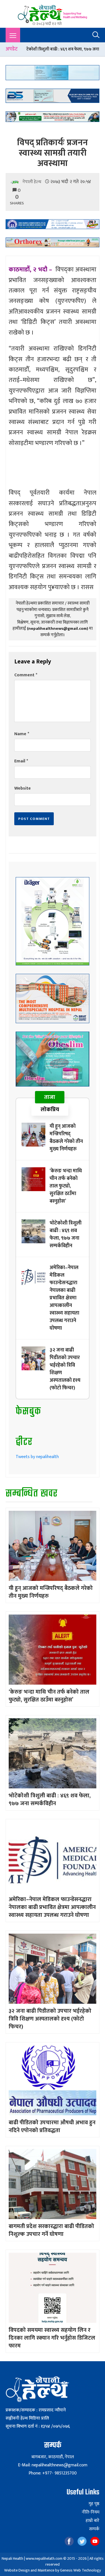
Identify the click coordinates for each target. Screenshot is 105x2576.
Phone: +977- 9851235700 (53, 2473)
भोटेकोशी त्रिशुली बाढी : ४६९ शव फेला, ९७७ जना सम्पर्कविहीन (66, 1234)
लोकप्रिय (50, 1110)
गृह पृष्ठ (94, 2504)
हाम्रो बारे (93, 2521)
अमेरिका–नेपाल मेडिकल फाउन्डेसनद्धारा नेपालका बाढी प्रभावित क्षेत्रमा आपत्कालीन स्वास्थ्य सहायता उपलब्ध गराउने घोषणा (64, 1298)
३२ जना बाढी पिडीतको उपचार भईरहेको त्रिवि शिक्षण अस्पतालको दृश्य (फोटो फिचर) (65, 1369)
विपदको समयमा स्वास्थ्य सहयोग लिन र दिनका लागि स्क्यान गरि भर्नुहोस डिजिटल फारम (52, 2338)
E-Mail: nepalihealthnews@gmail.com (53, 2465)
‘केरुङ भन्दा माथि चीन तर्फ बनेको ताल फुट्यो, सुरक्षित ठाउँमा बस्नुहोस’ (66, 1186)
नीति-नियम (91, 2512)
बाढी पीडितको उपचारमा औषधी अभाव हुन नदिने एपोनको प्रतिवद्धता (52, 2127)
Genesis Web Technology (80, 2570)
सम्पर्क (94, 2529)
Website (23, 788)
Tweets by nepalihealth (37, 1457)
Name (22, 734)
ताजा (50, 1097)
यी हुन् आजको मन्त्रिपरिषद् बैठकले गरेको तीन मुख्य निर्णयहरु (66, 1138)
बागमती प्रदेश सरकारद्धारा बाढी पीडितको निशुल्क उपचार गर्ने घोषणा (51, 2230)
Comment (26, 675)
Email (21, 761)
